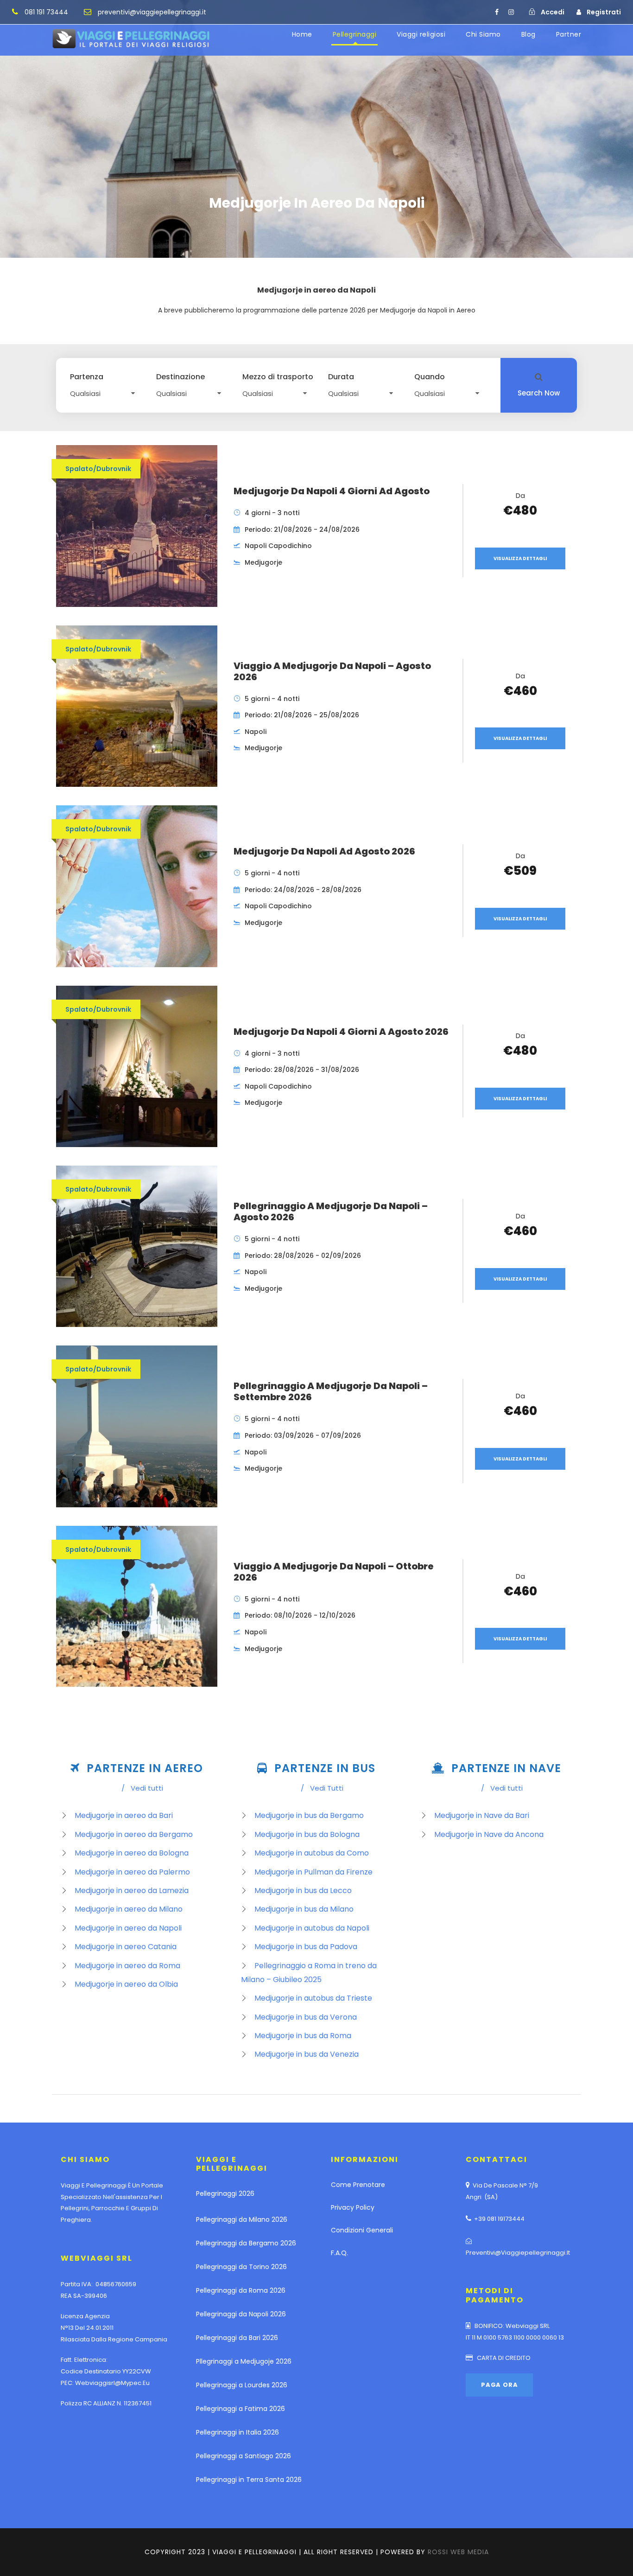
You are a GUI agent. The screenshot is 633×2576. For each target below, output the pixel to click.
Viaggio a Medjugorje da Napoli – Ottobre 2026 (334, 1572)
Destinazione (180, 377)
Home (302, 34)
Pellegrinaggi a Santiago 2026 (244, 2456)
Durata (341, 377)
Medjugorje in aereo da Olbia (126, 1984)
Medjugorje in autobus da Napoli (312, 1928)
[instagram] (511, 12)
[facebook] (497, 12)
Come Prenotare (358, 2185)
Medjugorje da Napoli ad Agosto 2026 (324, 851)
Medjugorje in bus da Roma (303, 2036)
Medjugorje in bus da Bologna (307, 1834)
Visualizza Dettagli (520, 558)
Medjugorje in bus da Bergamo (309, 1815)
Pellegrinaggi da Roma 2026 (241, 2290)
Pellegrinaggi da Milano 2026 (242, 2219)
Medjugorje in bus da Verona (306, 2017)
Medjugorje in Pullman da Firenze (313, 1872)
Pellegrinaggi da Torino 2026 (241, 2267)
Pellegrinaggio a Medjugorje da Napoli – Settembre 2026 (331, 1391)
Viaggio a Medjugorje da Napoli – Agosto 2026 (332, 671)
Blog (529, 34)
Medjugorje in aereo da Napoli (128, 1928)
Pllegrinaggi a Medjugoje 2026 (244, 2361)
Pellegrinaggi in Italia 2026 (237, 2432)
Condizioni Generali (362, 2230)
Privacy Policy (353, 2207)
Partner (569, 34)
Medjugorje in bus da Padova (306, 1947)
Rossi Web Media (458, 2552)
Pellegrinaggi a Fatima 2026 (241, 2409)
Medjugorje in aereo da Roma (127, 1966)
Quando (430, 377)
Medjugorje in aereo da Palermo (132, 1872)
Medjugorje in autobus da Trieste (313, 1998)
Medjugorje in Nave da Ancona (489, 1834)
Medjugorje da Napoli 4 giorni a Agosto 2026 (341, 1032)
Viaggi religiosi (421, 34)
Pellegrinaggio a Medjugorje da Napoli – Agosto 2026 (331, 1211)
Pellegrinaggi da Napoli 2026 (241, 2314)
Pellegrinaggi (355, 34)
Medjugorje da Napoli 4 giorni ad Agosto (332, 491)
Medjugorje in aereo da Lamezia (132, 1891)
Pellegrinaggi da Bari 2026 (237, 2338)
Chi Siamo (483, 34)
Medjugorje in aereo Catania (126, 1947)
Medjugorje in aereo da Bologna (132, 1853)
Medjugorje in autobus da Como (312, 1853)
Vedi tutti (142, 1788)
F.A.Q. (339, 2253)
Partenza (87, 377)
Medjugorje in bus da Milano (304, 1909)
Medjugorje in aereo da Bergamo (134, 1834)
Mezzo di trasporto (278, 377)
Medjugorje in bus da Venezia (307, 2054)
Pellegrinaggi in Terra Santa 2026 (249, 2480)
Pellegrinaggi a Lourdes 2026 (242, 2385)
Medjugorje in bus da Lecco (303, 1891)
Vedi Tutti (322, 1788)
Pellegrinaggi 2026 (225, 2193)
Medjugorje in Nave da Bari (482, 1815)
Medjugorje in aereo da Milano (129, 1909)
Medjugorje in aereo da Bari (124, 1815)
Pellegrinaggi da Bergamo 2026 (246, 2243)
